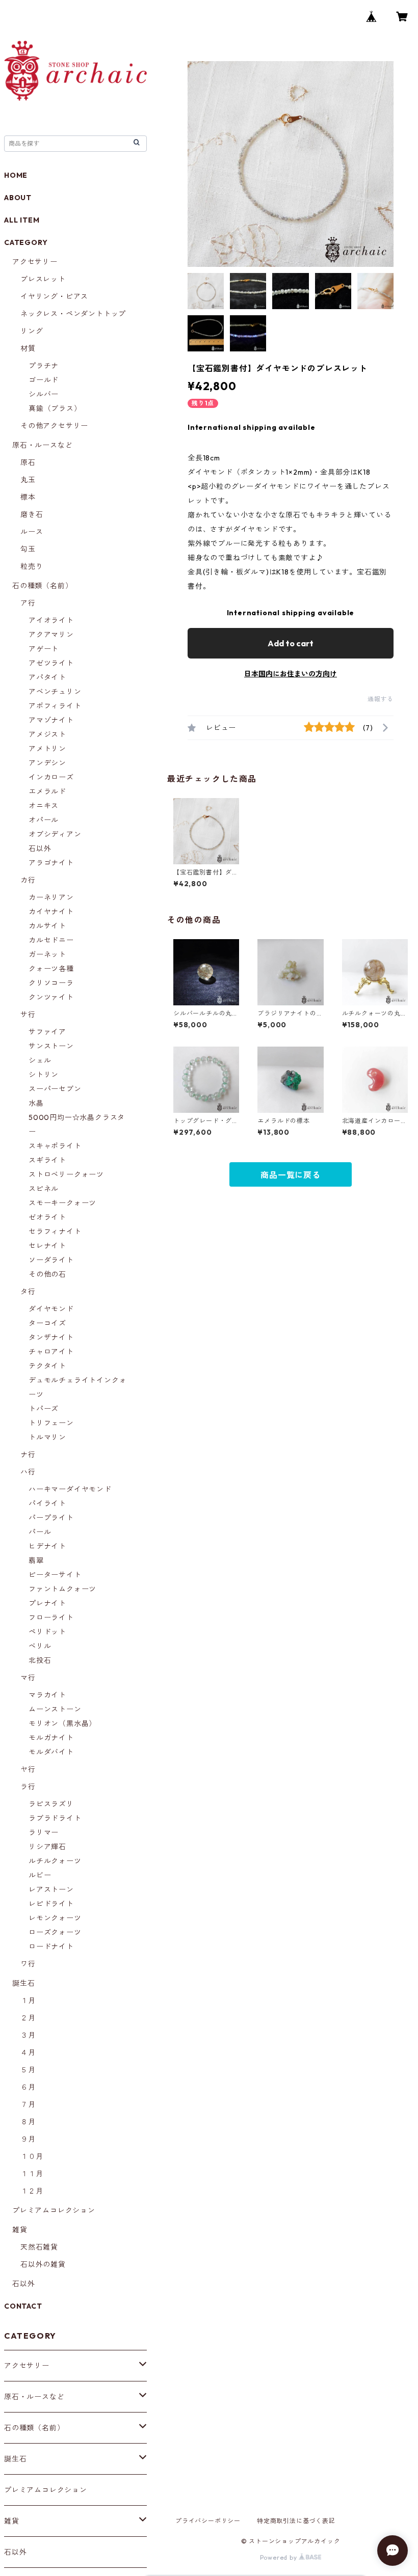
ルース (32, 532)
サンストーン (51, 1046)
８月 (28, 2122)
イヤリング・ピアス (54, 296)
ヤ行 (28, 1769)
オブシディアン (55, 834)
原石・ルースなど (42, 445)
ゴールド (44, 380)
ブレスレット (43, 279)
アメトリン (47, 749)
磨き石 (32, 514)
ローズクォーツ (55, 1932)
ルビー (40, 1875)
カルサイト (47, 926)
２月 (28, 2018)
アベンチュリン (55, 692)
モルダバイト (51, 1752)
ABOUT (18, 198)
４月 (28, 2052)
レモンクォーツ (55, 1918)
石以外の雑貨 (43, 2264)
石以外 (40, 848)
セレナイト (47, 1246)
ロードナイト (51, 1947)
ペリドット (47, 1632)
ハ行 (28, 1472)
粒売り (32, 566)
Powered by (280, 2557)
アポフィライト (55, 706)
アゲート (44, 649)
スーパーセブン (55, 1089)
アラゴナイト (51, 863)
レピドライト (51, 1904)
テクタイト (47, 1366)
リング (32, 331)
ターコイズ (47, 1323)
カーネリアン (51, 897)
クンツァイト (51, 997)
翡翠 (36, 1560)
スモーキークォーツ (62, 1203)
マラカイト (47, 1695)
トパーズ (44, 1409)
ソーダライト (51, 1260)
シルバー (44, 394)
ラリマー (44, 1832)
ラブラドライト (55, 1818)
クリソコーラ (51, 983)
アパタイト (47, 677)
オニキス (44, 806)
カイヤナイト (51, 912)
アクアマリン (51, 635)
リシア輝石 (47, 1847)
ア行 (28, 603)
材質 (28, 348)
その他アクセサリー (54, 426)
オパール (44, 820)
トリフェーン (51, 1423)
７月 (28, 2104)
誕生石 (23, 1983)
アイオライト (51, 620)
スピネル (44, 1189)
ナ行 (28, 1455)
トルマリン (47, 1437)
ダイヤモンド (51, 1309)
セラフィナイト (55, 1231)
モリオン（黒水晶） (62, 1723)
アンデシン (47, 763)
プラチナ (44, 366)
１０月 (32, 2156)
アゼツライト (51, 663)
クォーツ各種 (51, 969)
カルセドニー (51, 940)
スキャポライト (55, 1146)
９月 (28, 2139)
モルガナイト (51, 1738)
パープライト (51, 1518)
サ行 (28, 1015)
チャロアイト (51, 1352)
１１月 (32, 2174)
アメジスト (47, 734)
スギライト (47, 1160)
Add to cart (291, 643)
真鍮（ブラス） (55, 408)
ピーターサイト (55, 1575)
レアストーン (51, 1889)
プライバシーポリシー (208, 2521)
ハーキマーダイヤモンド (70, 1489)
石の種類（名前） (42, 586)
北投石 (40, 1660)
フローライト (51, 1618)
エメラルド (47, 791)
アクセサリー (35, 262)
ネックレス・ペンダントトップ (73, 314)
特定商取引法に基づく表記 (296, 2521)
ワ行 (28, 1964)
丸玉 (28, 480)
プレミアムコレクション (54, 2210)
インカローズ (51, 777)
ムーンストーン (55, 1709)
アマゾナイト (51, 720)
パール (40, 1532)
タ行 (28, 1292)
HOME (16, 175)
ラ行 (28, 1787)
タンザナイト (51, 1337)
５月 (28, 2070)
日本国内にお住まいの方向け (291, 674)
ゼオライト (47, 1217)
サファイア (47, 1032)
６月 (28, 2087)
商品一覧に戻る (291, 1175)
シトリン (44, 1075)
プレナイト (47, 1603)
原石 (28, 462)
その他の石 (47, 1274)
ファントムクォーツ (62, 1589)
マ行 (28, 1678)
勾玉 (28, 549)
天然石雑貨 (39, 2247)
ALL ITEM (22, 220)
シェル (40, 1060)
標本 (28, 497)
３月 (28, 2035)
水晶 (36, 1103)
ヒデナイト (47, 1546)
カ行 (28, 880)
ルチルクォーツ (55, 1861)
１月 (28, 2000)
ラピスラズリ (51, 1804)
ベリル (40, 1646)
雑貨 (20, 2230)
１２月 (32, 2191)
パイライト (47, 1503)
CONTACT (23, 2306)
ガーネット (47, 954)
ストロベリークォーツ (66, 1174)
